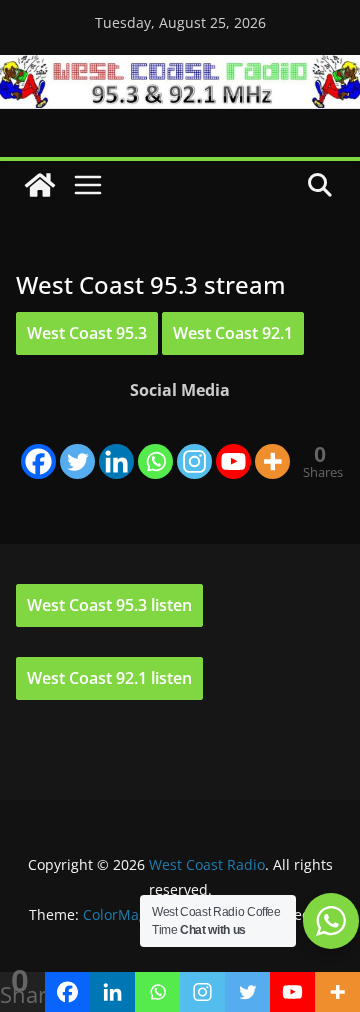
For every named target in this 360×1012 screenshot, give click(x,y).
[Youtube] (233, 445)
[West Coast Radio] (180, 69)
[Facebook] (38, 445)
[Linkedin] (116, 445)
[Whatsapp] (155, 445)
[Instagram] (194, 445)
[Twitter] (77, 445)
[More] (272, 445)
